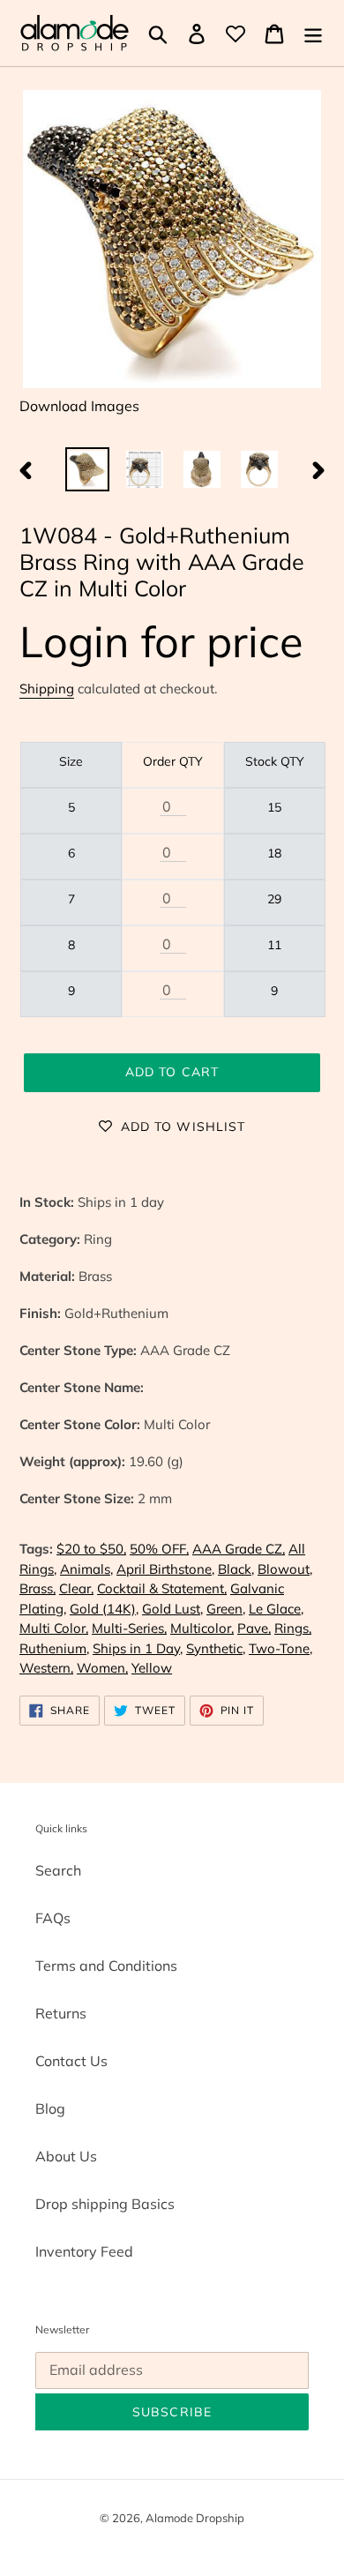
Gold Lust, (172, 1609)
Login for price (161, 641)
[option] (88, 469)
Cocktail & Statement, (162, 1588)
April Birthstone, (165, 1569)
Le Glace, (276, 1609)
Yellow (152, 1668)
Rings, (293, 1628)
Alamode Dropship (195, 2518)
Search (58, 1870)
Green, (226, 1609)
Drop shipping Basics (105, 2204)
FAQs (53, 1918)
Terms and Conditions (106, 1966)
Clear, (76, 1588)
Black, (236, 1569)
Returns (61, 2013)
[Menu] (313, 34)
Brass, (37, 1588)
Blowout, (285, 1569)
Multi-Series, (129, 1628)
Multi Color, (54, 1628)
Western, (46, 1668)
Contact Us (71, 2061)
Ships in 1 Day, (138, 1648)
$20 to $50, (91, 1549)
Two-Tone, (280, 1648)
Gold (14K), (104, 1609)
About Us (66, 2156)
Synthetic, (216, 1648)
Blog (50, 2108)
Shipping (47, 689)
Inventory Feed (84, 2251)
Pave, (254, 1628)
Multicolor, (202, 1628)
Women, (102, 1668)
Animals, (86, 1569)
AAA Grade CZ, (239, 1549)
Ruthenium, (54, 1648)
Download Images (79, 406)
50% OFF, (159, 1549)
